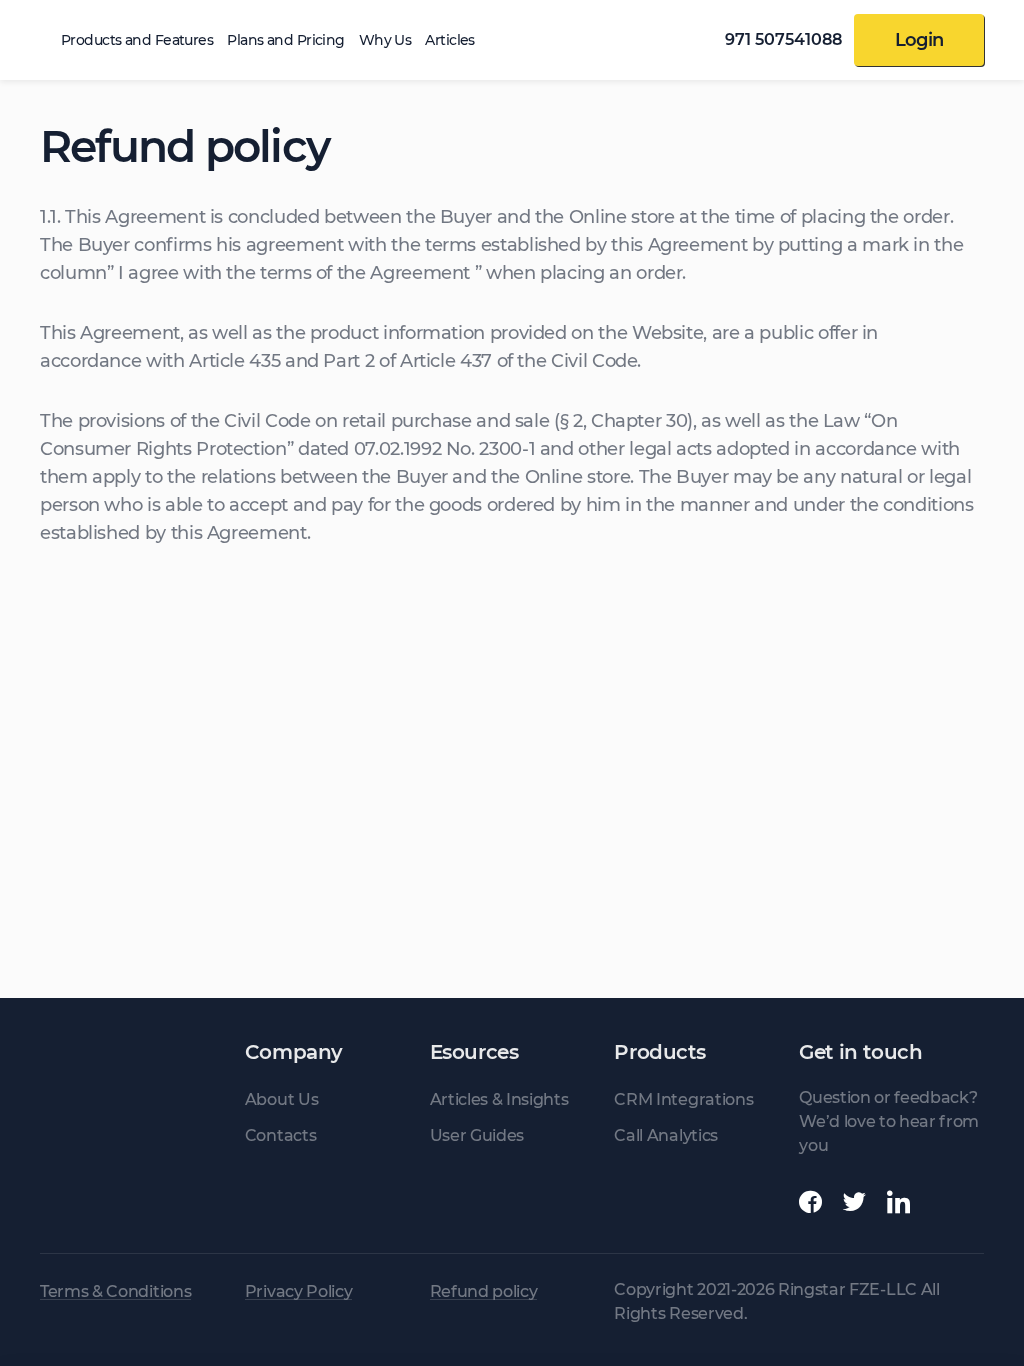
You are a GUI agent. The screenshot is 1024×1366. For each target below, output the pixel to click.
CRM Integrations (683, 1099)
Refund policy (484, 1292)
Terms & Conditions (115, 1292)
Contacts (280, 1135)
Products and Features (137, 40)
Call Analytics (666, 1135)
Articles (450, 40)
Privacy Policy (299, 1292)
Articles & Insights (499, 1099)
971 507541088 (783, 40)
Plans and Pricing (285, 40)
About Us (281, 1099)
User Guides (477, 1135)
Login (919, 40)
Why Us (385, 40)
